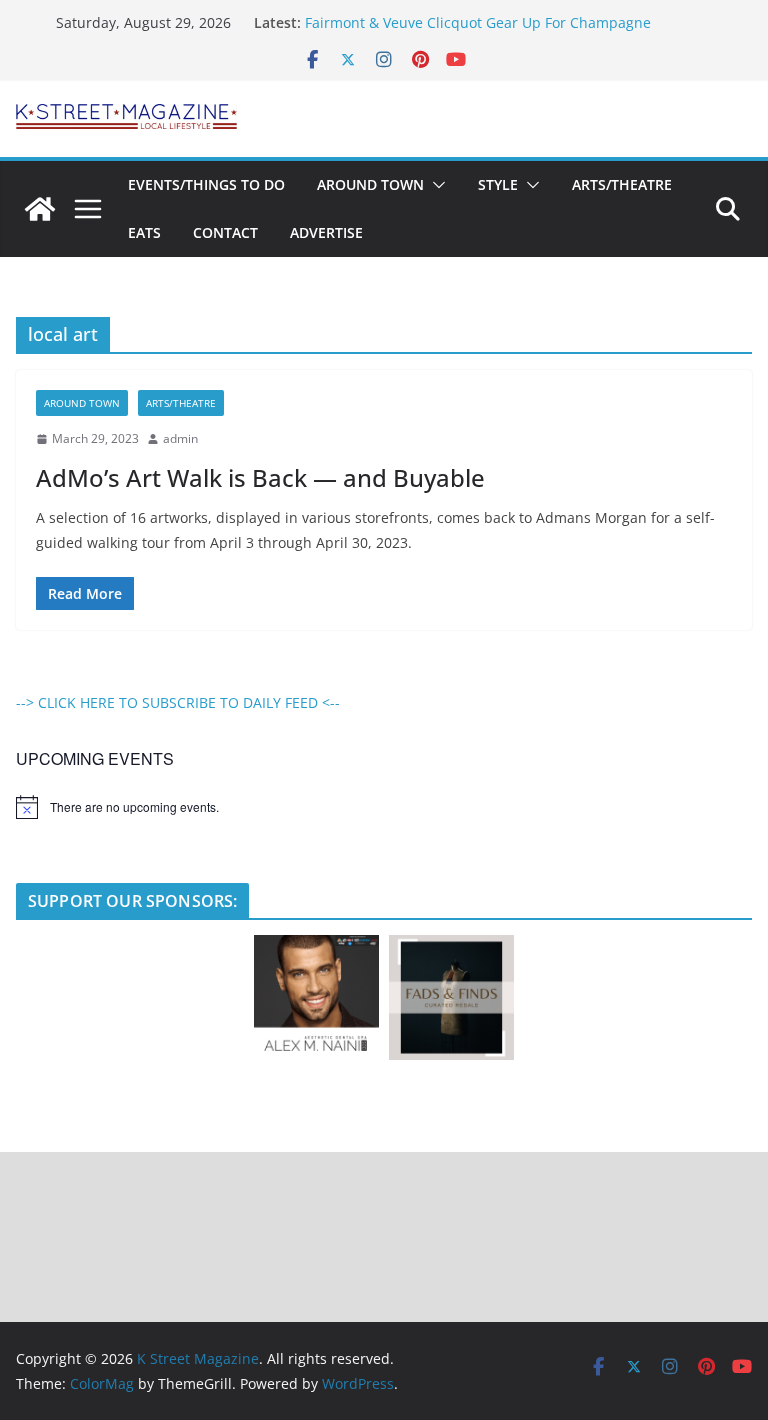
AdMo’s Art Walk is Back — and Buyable (260, 477)
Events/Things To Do (206, 184)
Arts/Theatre (622, 184)
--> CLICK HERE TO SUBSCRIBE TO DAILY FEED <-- (178, 702)
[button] (435, 185)
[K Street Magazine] (40, 209)
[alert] (384, 807)
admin (180, 438)
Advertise (326, 232)
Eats (144, 232)
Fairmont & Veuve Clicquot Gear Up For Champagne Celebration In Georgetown (478, 32)
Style (498, 184)
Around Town (370, 184)
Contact (225, 232)
